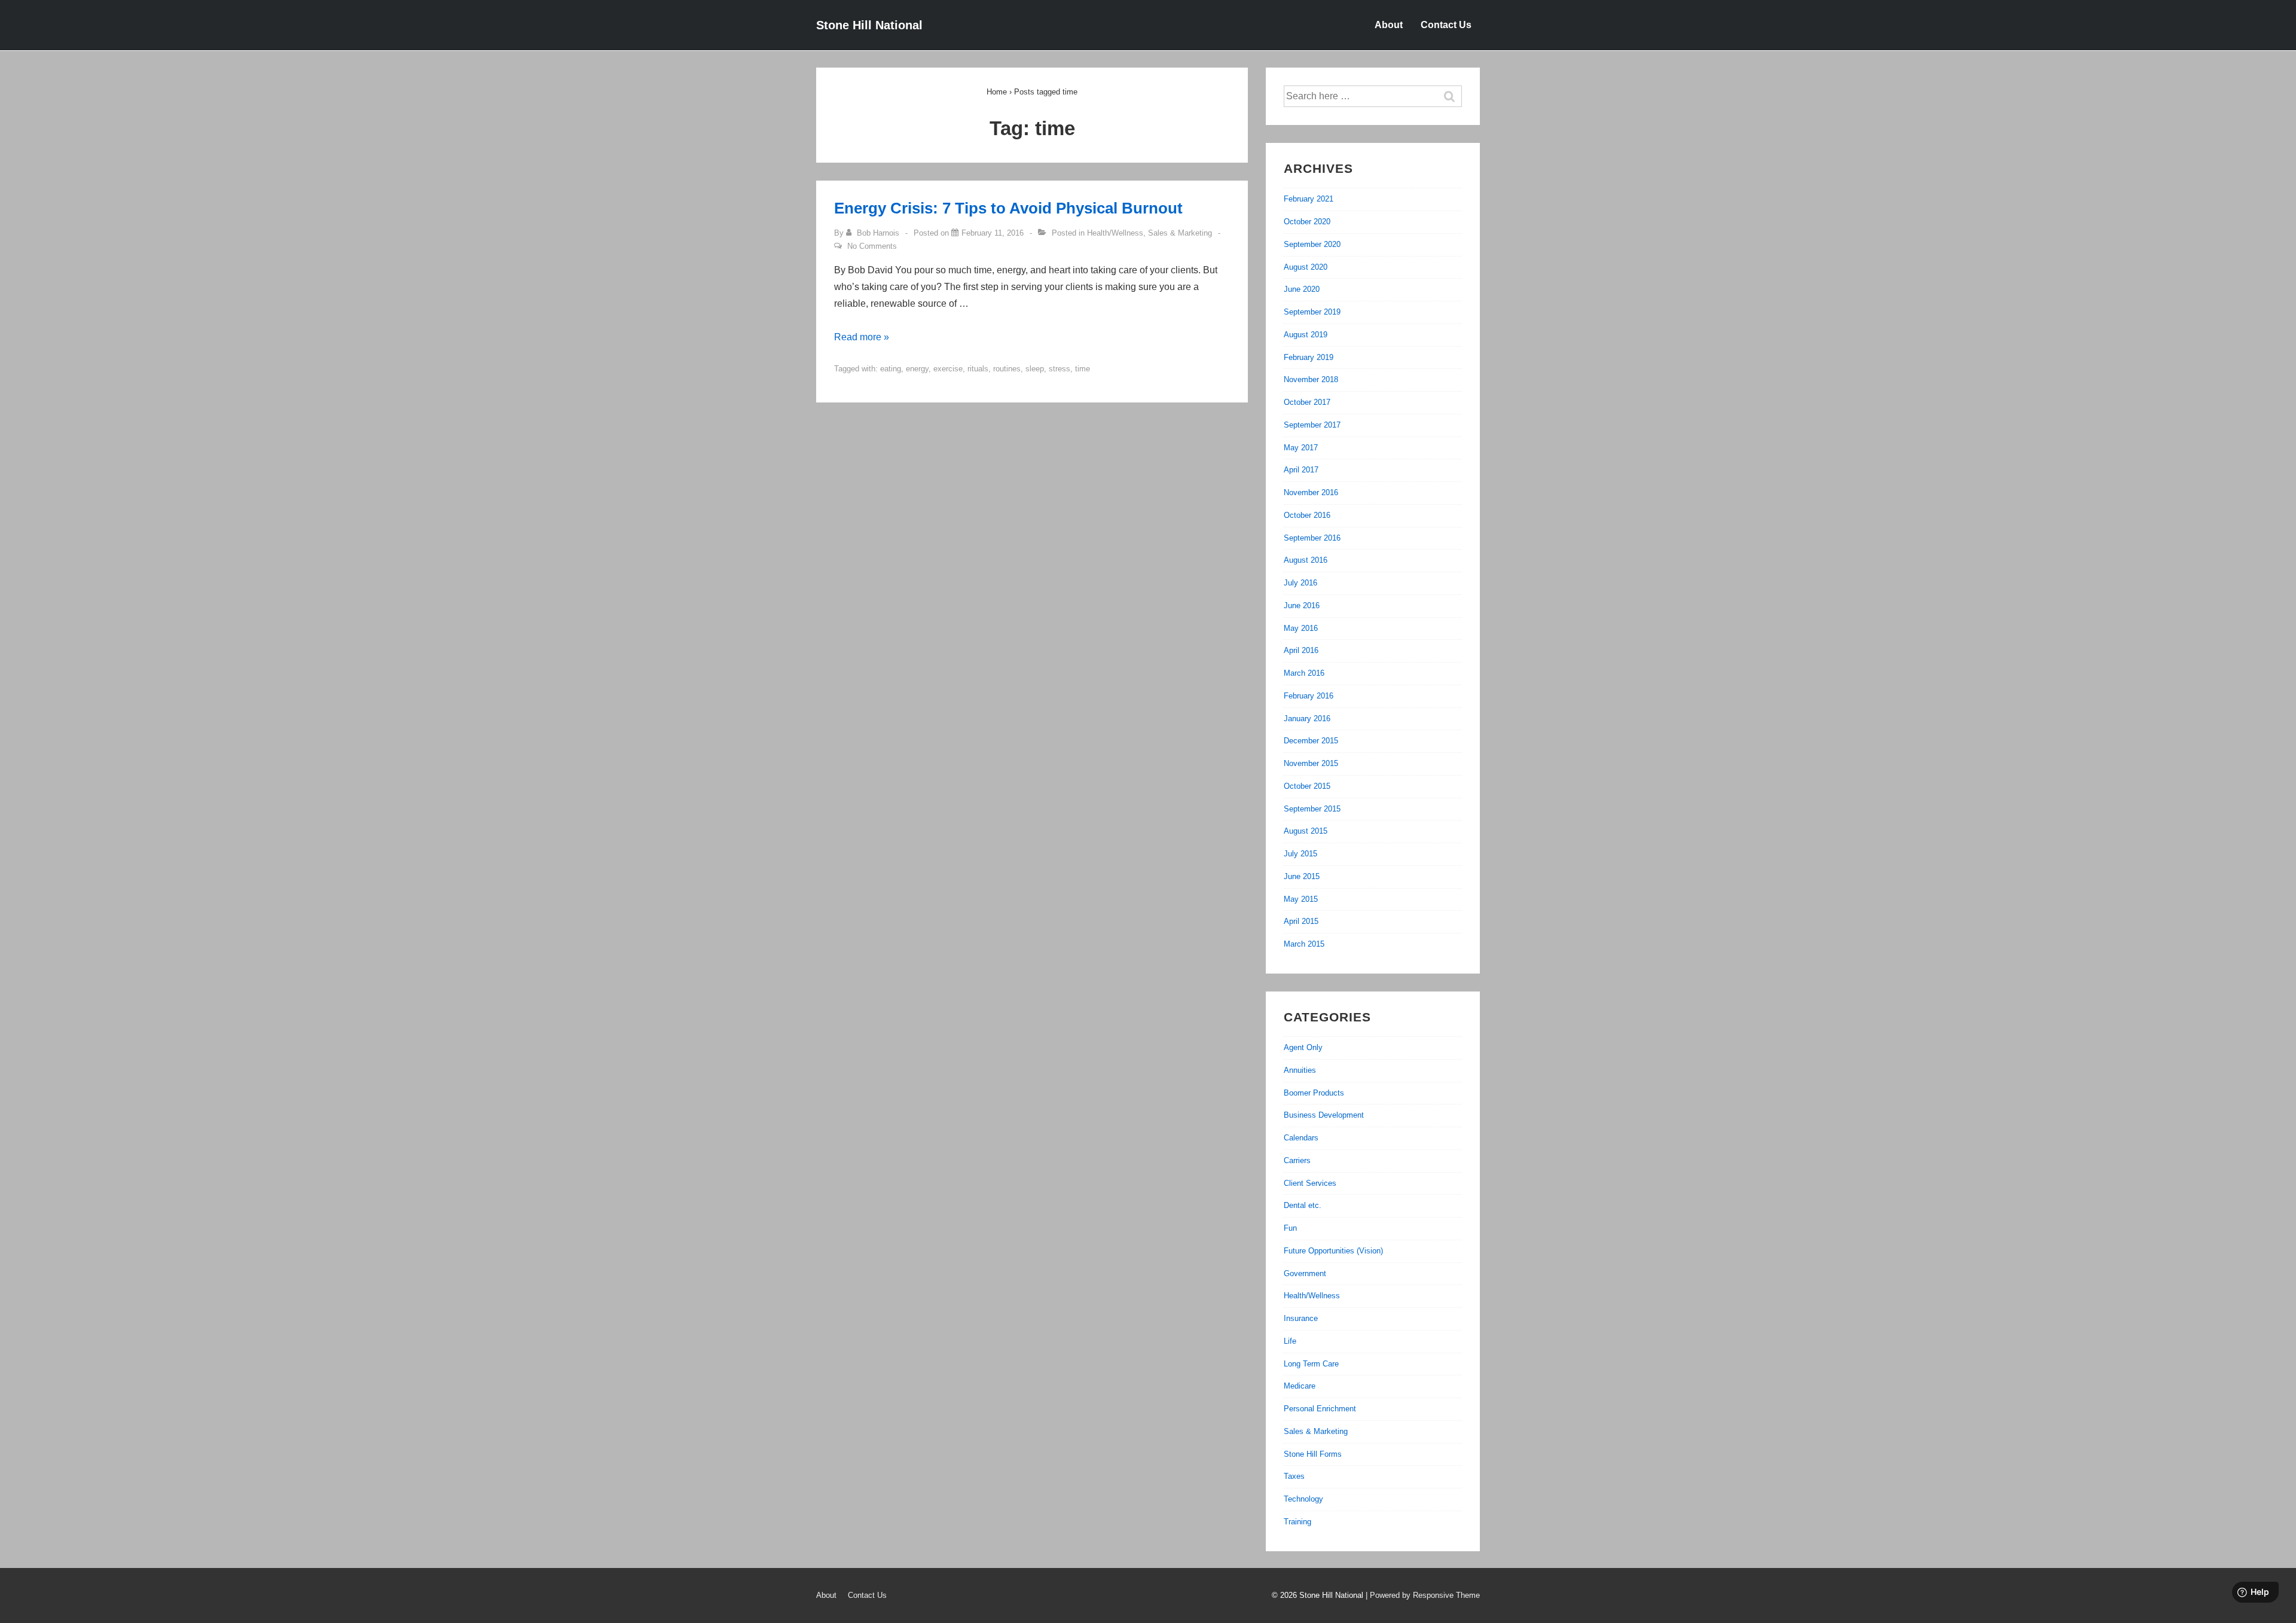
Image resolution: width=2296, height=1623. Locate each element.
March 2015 (1304, 944)
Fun (1290, 1228)
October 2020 (1307, 222)
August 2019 (1306, 335)
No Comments (872, 246)
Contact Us (1446, 25)
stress (1060, 369)
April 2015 (1301, 921)
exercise (948, 369)
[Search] (1455, 96)
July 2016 (1300, 583)
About (1389, 25)
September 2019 (1312, 312)
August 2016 (1306, 560)
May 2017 (1301, 448)
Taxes (1294, 1476)
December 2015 (1311, 741)
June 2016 (1302, 605)
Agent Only (1303, 1047)
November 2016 (1311, 492)
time (1083, 369)
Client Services (1310, 1183)
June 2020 (1302, 289)
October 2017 (1307, 402)
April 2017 (1301, 470)
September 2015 (1312, 809)
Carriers (1297, 1160)
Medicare (1300, 1386)
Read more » (862, 337)
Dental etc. (1303, 1205)
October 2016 (1307, 515)
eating (891, 369)
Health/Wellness (1115, 233)
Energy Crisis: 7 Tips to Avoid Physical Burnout (1008, 208)
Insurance (1301, 1318)
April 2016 (1301, 650)
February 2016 (1309, 696)
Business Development (1324, 1115)
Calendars (1301, 1138)
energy (917, 369)
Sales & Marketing (1180, 233)
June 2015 (1302, 876)
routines (1007, 369)
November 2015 (1311, 763)
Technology (1303, 1499)
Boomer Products (1314, 1093)
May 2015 (1301, 899)
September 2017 (1312, 425)
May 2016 (1301, 628)
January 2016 (1307, 719)
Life (1290, 1341)
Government (1305, 1273)
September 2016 (1312, 538)
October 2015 (1307, 786)
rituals (978, 369)
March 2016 (1304, 673)
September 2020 (1312, 244)
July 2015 (1300, 854)
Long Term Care (1311, 1364)
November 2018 (1311, 379)
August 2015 (1306, 831)
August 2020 (1306, 267)
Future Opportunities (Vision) (1333, 1251)
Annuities (1300, 1070)
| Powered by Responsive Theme (1423, 1595)
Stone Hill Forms (1313, 1454)
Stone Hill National (869, 25)
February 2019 (1309, 357)
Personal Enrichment (1320, 1409)
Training (1297, 1522)
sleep (1035, 369)
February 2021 (1309, 199)
